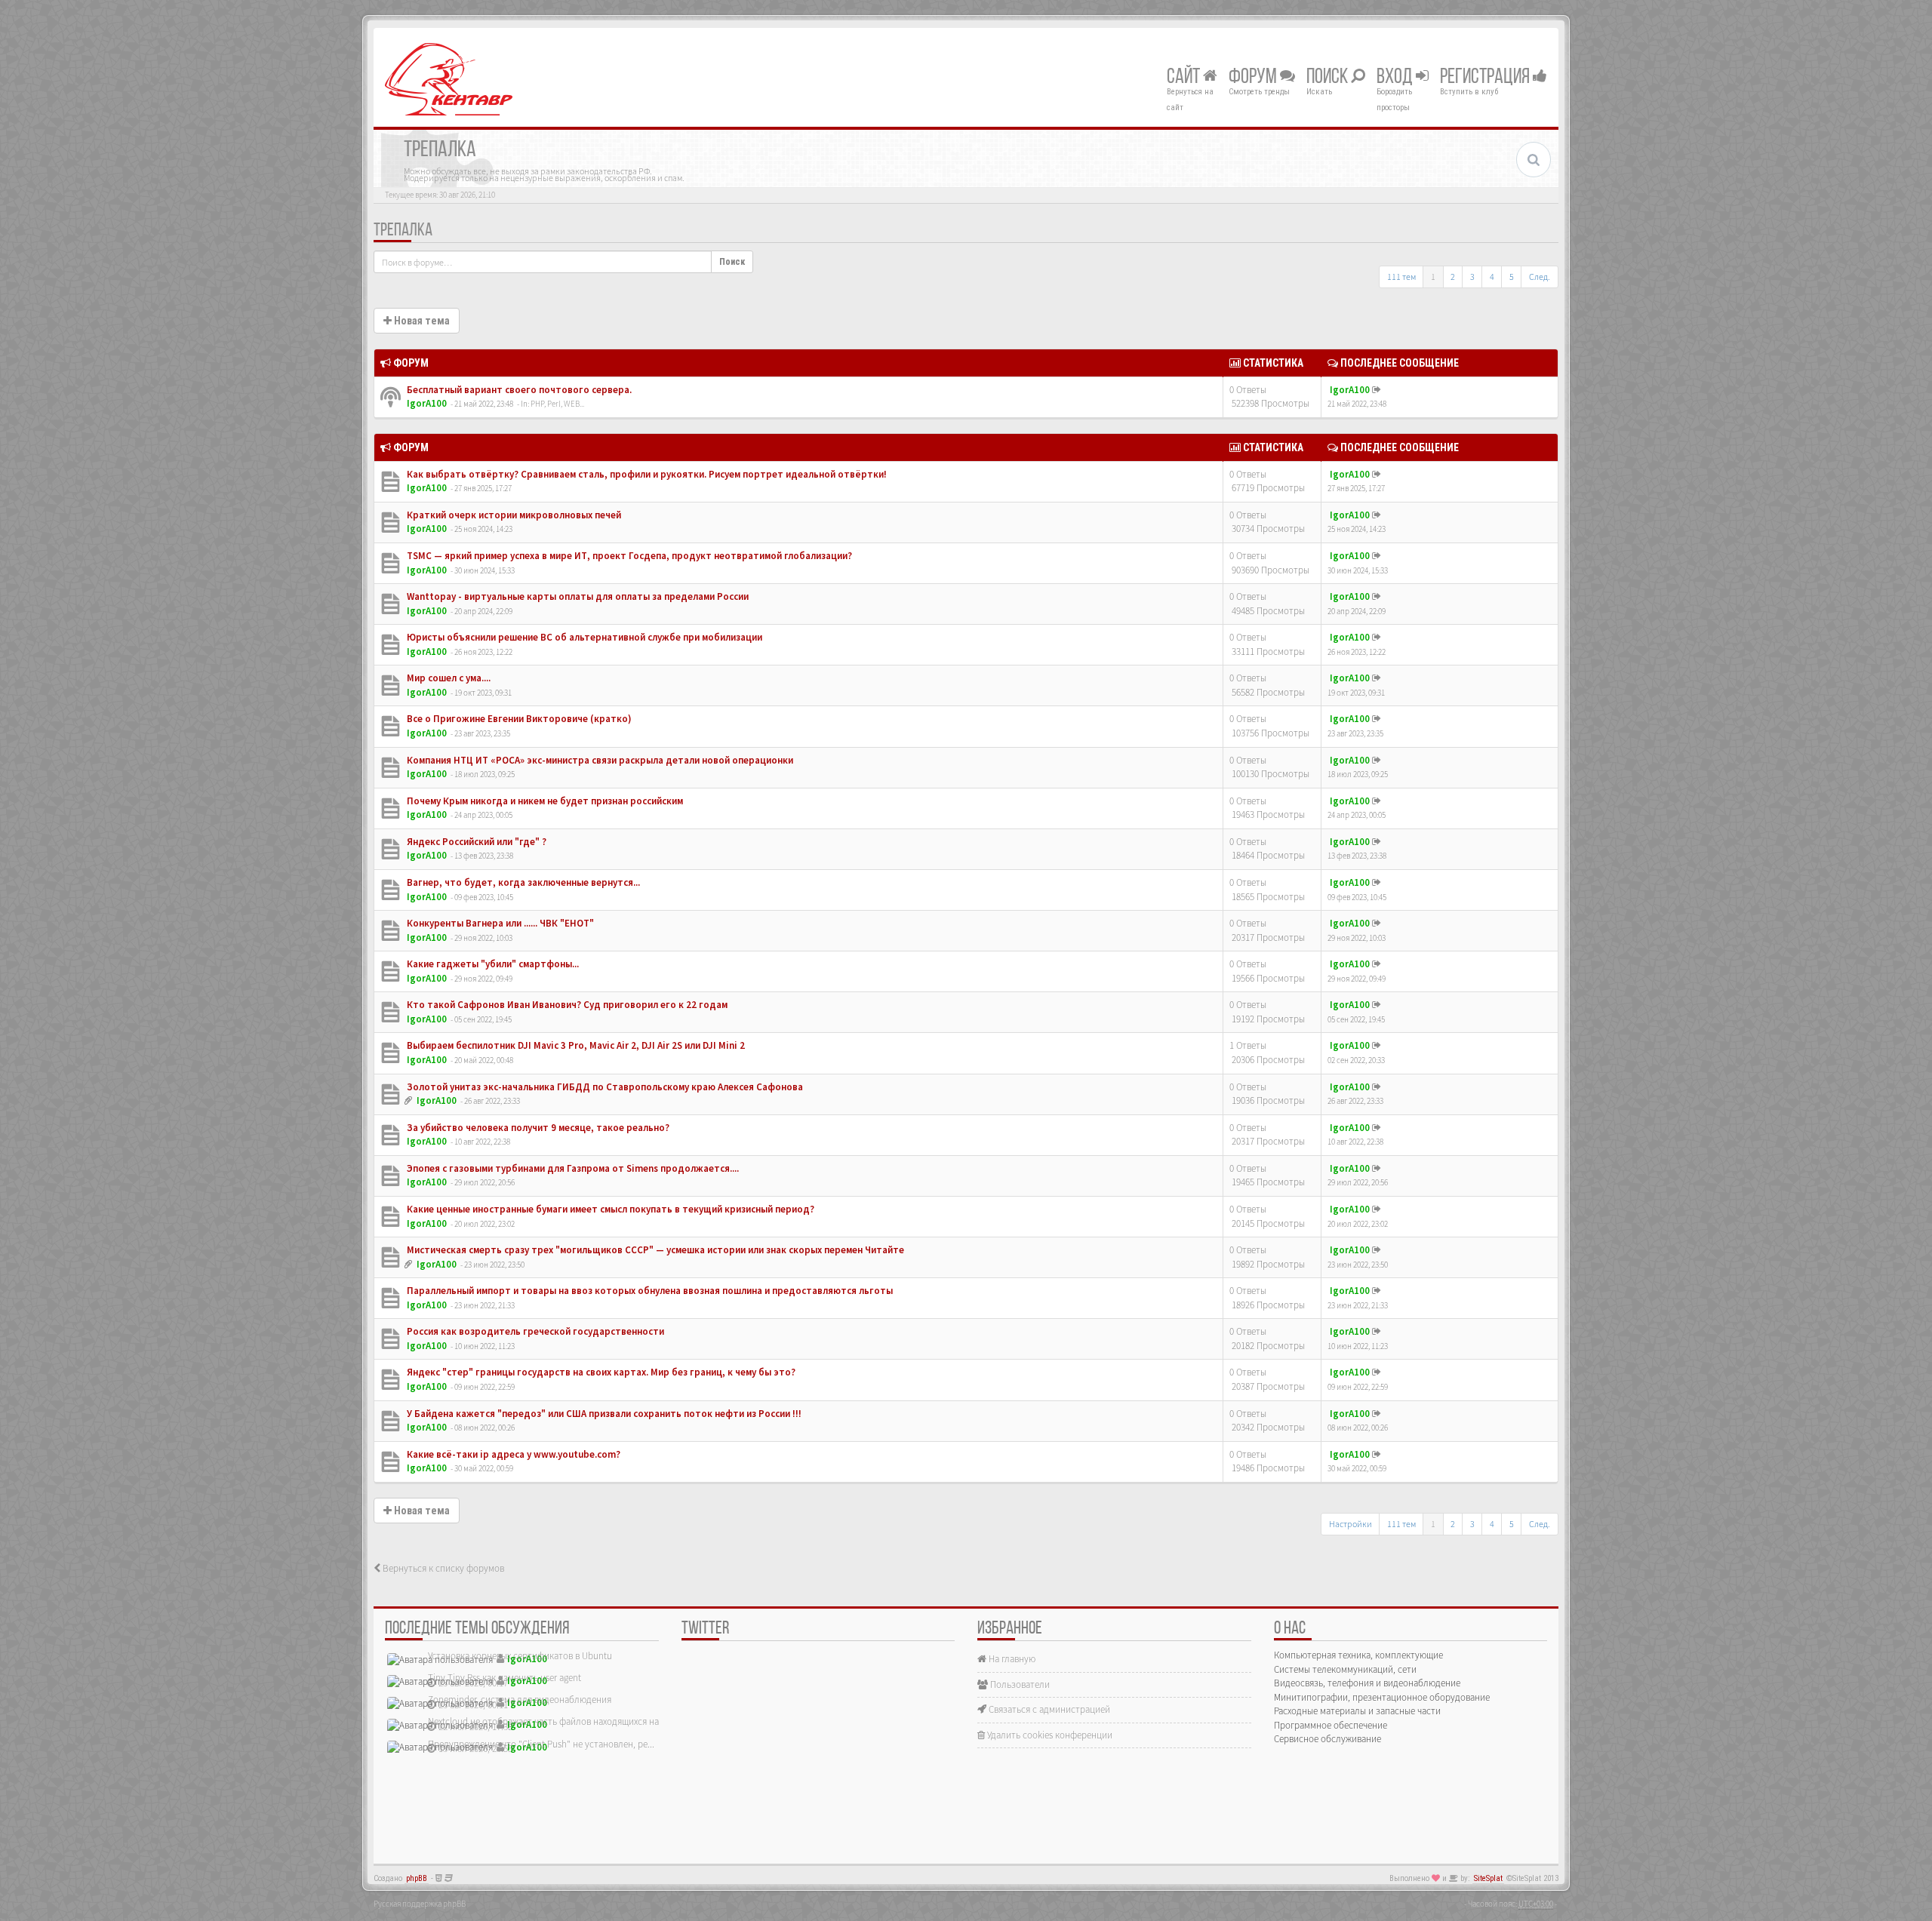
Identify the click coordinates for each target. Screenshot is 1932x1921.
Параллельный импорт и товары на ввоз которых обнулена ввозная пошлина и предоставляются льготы (649, 1291)
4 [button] (1492, 277)
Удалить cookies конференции (1049, 1735)
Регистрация (1486, 78)
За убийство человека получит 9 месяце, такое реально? (537, 1128)
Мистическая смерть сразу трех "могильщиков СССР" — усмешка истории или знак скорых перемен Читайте (654, 1250)
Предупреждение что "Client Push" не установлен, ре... (541, 1744)
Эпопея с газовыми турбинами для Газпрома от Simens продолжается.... (572, 1168)
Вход (1396, 78)
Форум (1254, 78)
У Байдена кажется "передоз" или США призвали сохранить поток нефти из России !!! (603, 1414)
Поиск (1329, 78)
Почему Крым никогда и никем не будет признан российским (544, 801)
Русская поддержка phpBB (420, 1904)
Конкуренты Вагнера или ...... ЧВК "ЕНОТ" (499, 923)
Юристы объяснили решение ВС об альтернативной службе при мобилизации (583, 637)
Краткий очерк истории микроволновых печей (513, 515)
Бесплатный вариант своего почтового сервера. (518, 390)
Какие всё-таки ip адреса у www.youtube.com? (512, 1454)
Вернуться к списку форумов (442, 1568)
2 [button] (1453, 277)
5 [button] (1512, 277)
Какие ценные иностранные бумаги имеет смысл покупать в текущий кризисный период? (609, 1209)
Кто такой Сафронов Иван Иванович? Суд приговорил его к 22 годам (566, 1005)
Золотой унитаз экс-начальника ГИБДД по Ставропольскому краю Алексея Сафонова (604, 1087)
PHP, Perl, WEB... (557, 404)
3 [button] (1472, 277)
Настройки (1351, 1524)
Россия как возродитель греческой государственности (534, 1331)
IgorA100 (427, 403)
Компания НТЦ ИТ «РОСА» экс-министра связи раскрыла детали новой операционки (599, 760)
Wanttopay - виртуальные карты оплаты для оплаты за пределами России (577, 596)
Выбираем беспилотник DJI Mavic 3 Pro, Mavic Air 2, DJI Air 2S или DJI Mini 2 (575, 1045)
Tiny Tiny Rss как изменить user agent (505, 1678)
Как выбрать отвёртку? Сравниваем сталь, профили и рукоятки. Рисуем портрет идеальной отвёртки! (646, 474)
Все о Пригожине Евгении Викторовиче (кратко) (518, 719)
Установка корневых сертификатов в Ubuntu (520, 1656)
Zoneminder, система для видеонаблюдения (520, 1700)
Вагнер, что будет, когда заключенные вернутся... (522, 882)
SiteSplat (1488, 1878)
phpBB (417, 1878)
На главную (1011, 1659)
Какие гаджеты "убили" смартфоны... (492, 964)
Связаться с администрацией (1048, 1709)
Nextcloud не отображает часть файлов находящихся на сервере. (562, 1721)
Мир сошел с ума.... (448, 678)
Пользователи (1019, 1684)
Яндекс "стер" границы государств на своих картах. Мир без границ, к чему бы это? (600, 1372)
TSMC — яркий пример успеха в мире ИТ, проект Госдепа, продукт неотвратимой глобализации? (628, 556)
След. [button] (1540, 277)
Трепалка (403, 231)
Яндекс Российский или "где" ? (475, 842)
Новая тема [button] (421, 321)
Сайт (1185, 78)
